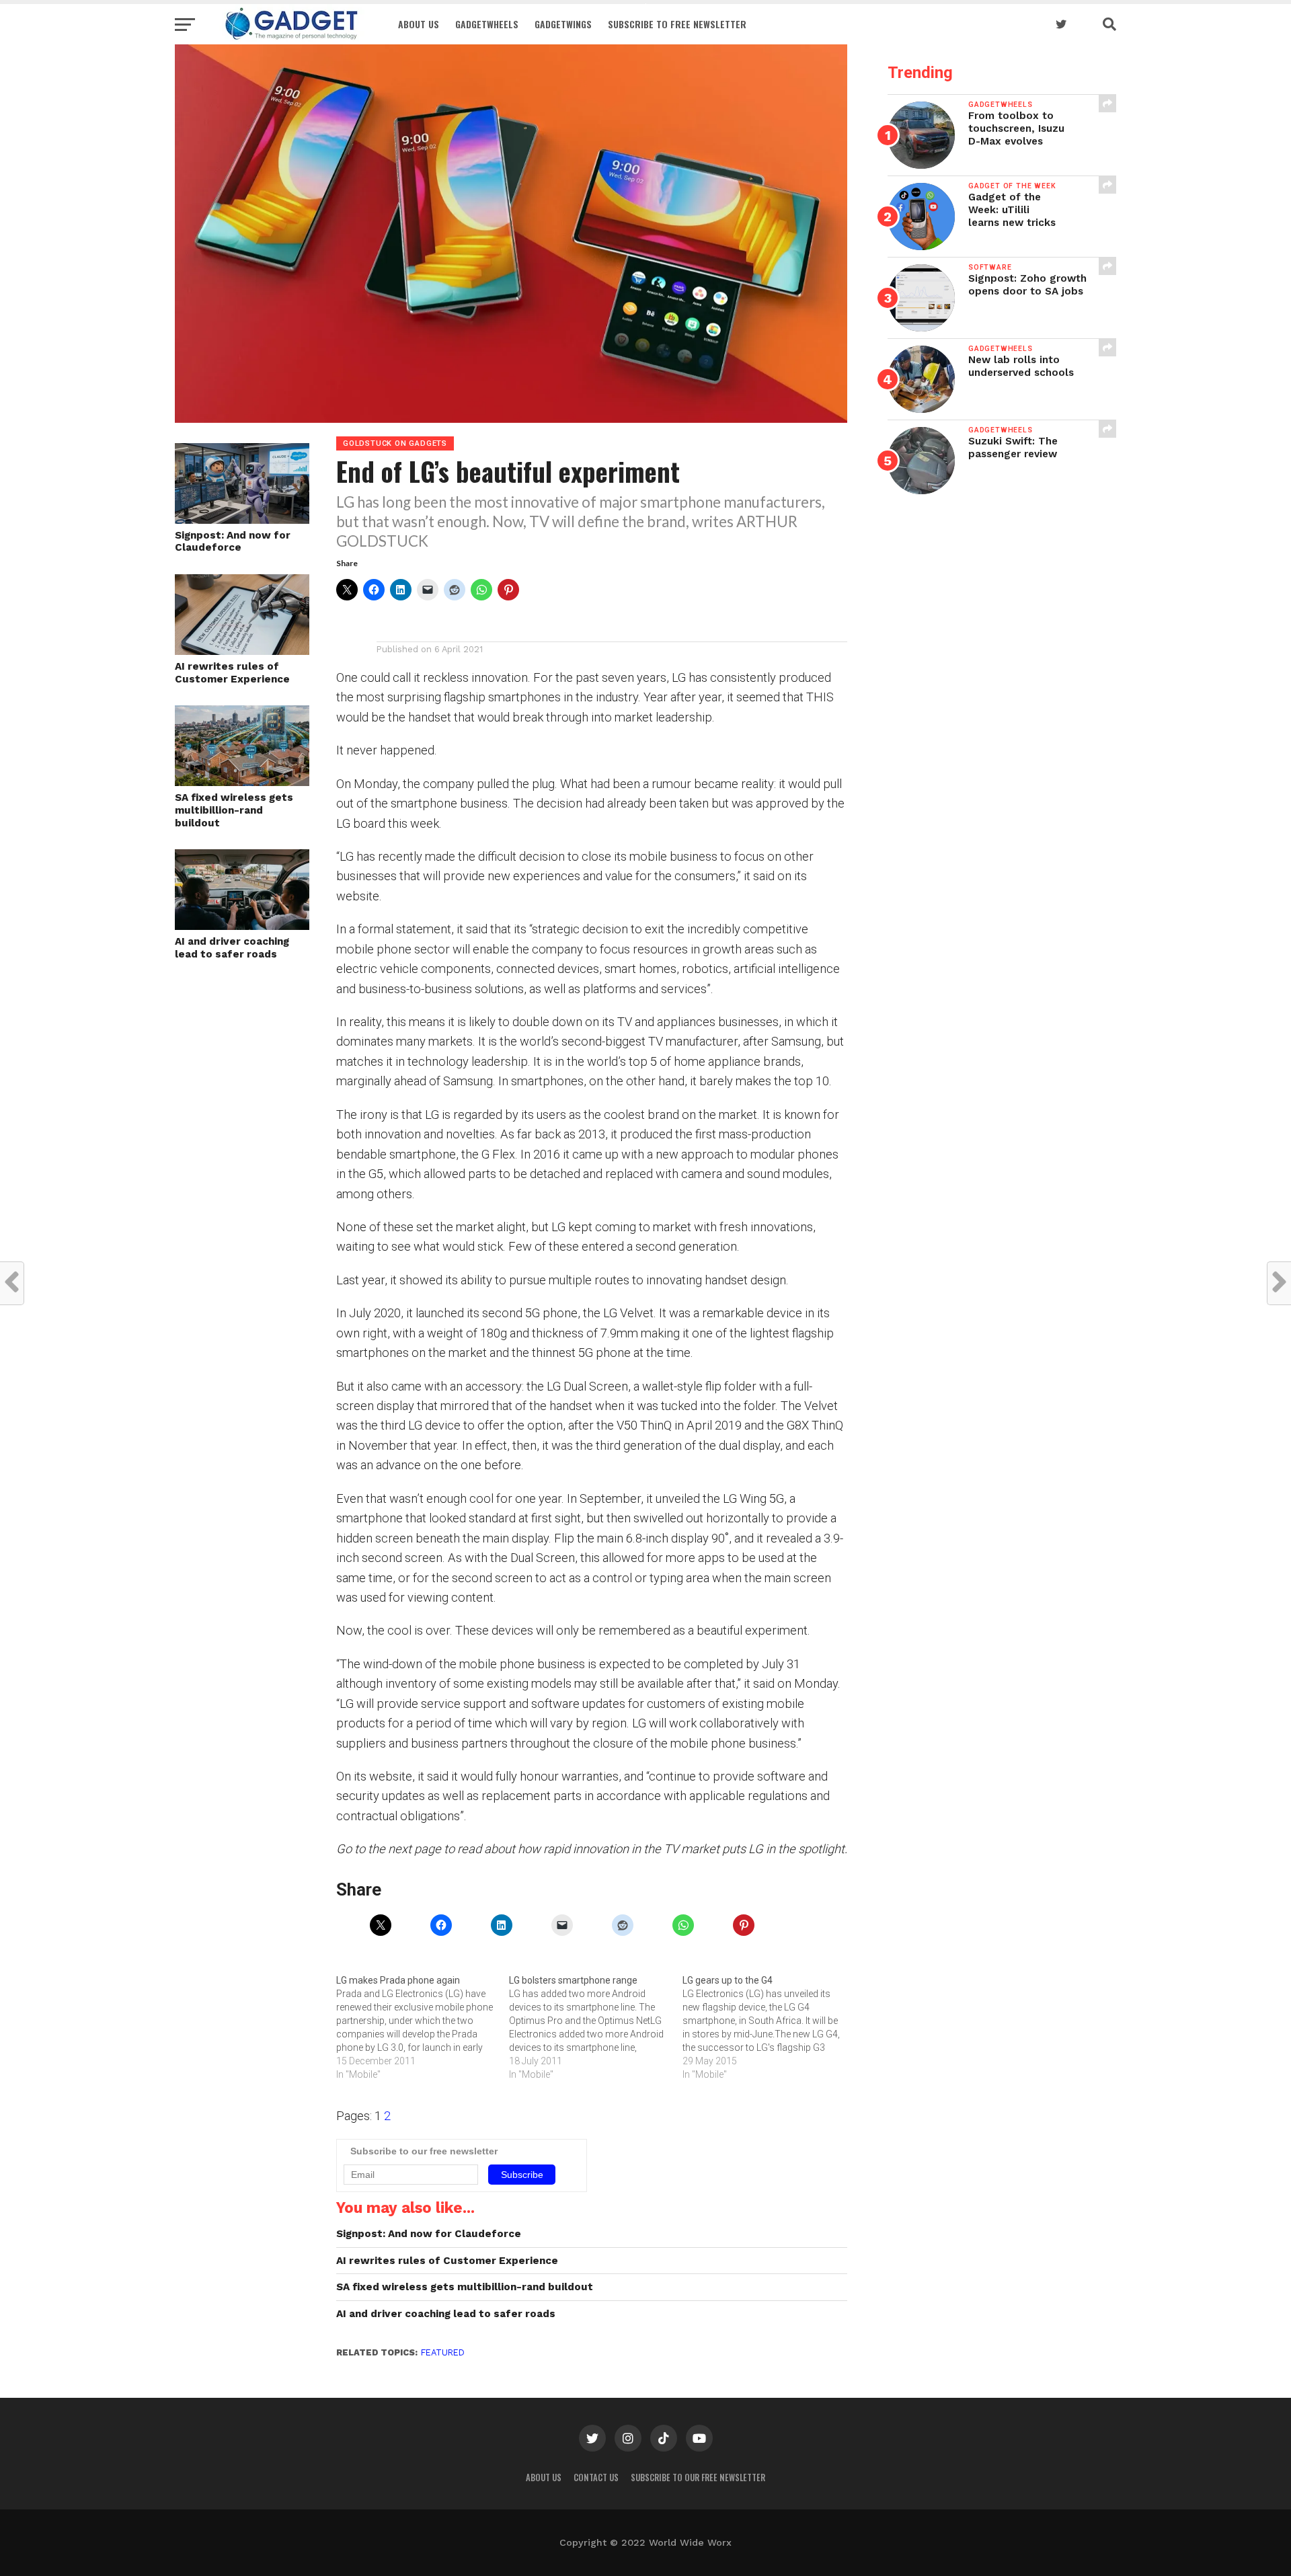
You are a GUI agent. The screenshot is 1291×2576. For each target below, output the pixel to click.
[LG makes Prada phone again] (423, 2027)
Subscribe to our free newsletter (698, 2477)
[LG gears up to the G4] (769, 2027)
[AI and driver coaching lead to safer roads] (242, 926)
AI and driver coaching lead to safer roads (232, 948)
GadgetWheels (487, 24)
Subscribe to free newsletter (677, 24)
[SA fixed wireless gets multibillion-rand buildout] (242, 782)
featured (443, 2352)
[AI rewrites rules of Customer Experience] (242, 651)
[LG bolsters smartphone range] (595, 2027)
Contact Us (596, 2477)
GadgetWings (563, 24)
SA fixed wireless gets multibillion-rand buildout (234, 810)
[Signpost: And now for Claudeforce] (242, 519)
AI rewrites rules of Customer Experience (232, 673)
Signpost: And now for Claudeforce (233, 542)
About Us (419, 24)
